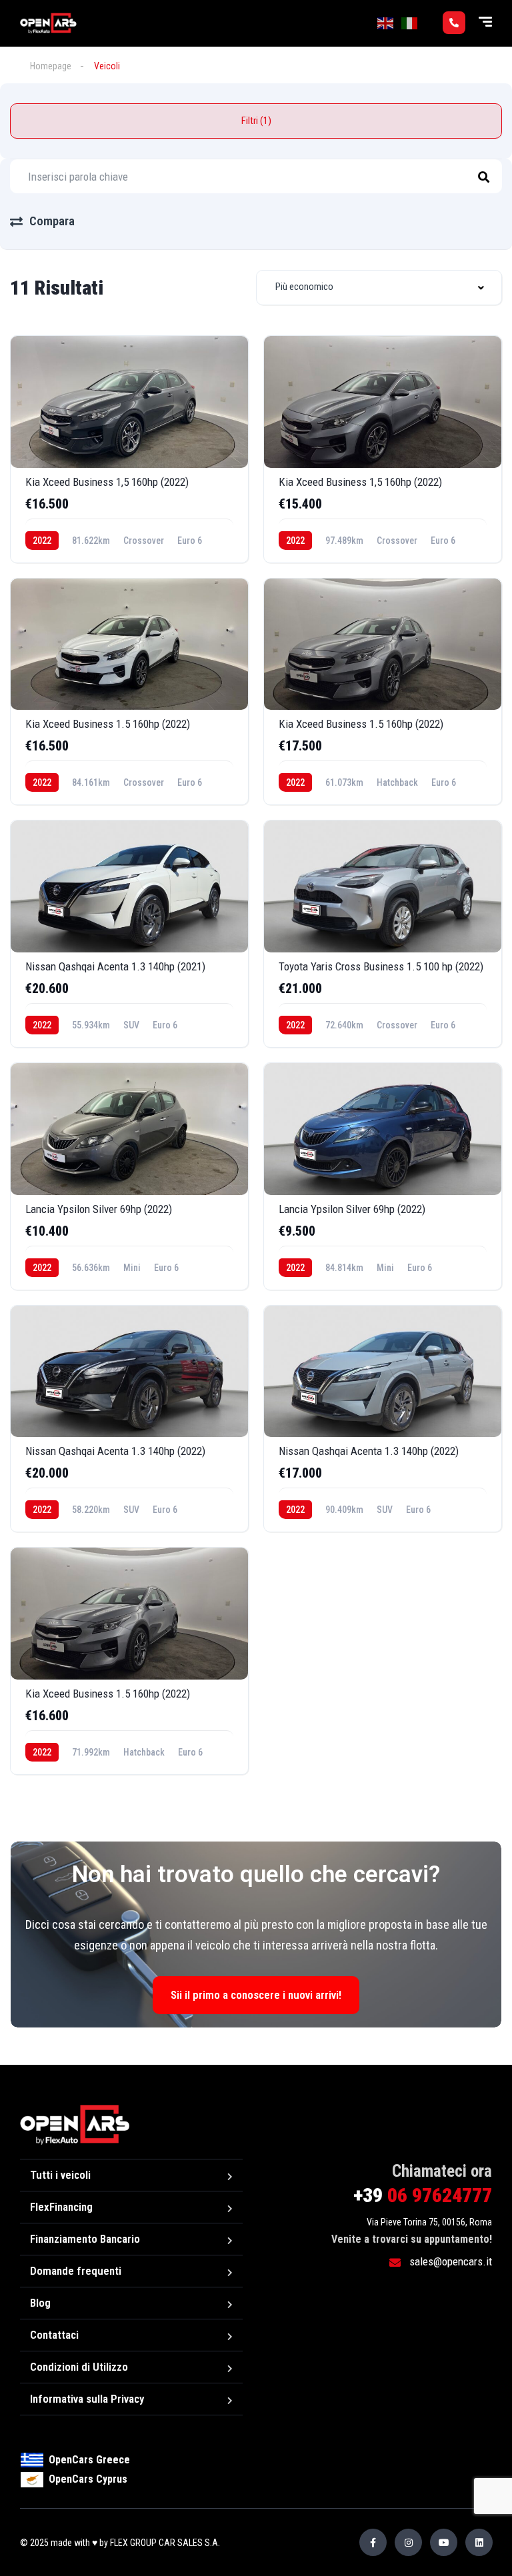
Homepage (51, 66)
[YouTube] (444, 2542)
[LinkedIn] (479, 2542)
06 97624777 (423, 2195)
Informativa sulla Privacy (87, 2399)
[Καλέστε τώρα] (454, 23)
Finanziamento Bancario (85, 2239)
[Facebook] (373, 2542)
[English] (386, 23)
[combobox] (379, 288)
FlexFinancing (61, 2207)
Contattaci (54, 2335)
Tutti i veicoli (60, 2175)
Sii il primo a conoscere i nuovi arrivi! (256, 1995)
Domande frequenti (76, 2271)
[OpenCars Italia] (48, 23)
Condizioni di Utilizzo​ (79, 2367)
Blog (40, 2303)
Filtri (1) (256, 121)
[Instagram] (408, 2542)
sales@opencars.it (449, 2261)
